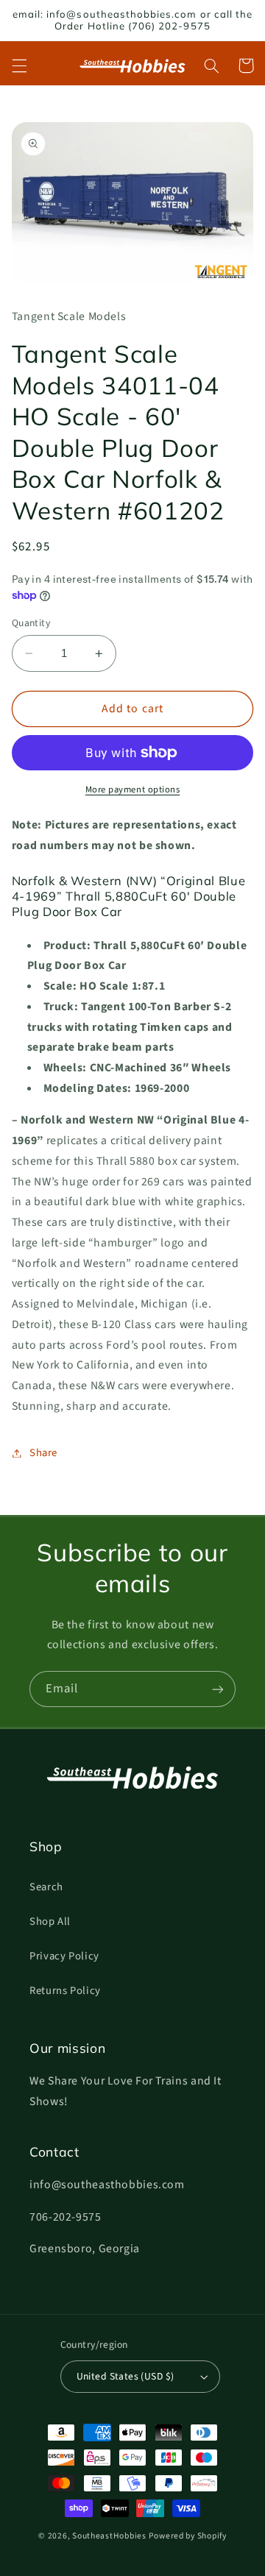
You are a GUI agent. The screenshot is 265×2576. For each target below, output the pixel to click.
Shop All (50, 1922)
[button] (19, 65)
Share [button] (43, 1453)
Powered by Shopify (188, 2536)
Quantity (31, 623)
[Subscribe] (218, 1689)
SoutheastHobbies (109, 2536)
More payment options (133, 790)
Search (46, 1887)
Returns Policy (65, 1991)
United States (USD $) (126, 2376)
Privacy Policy (64, 1956)
